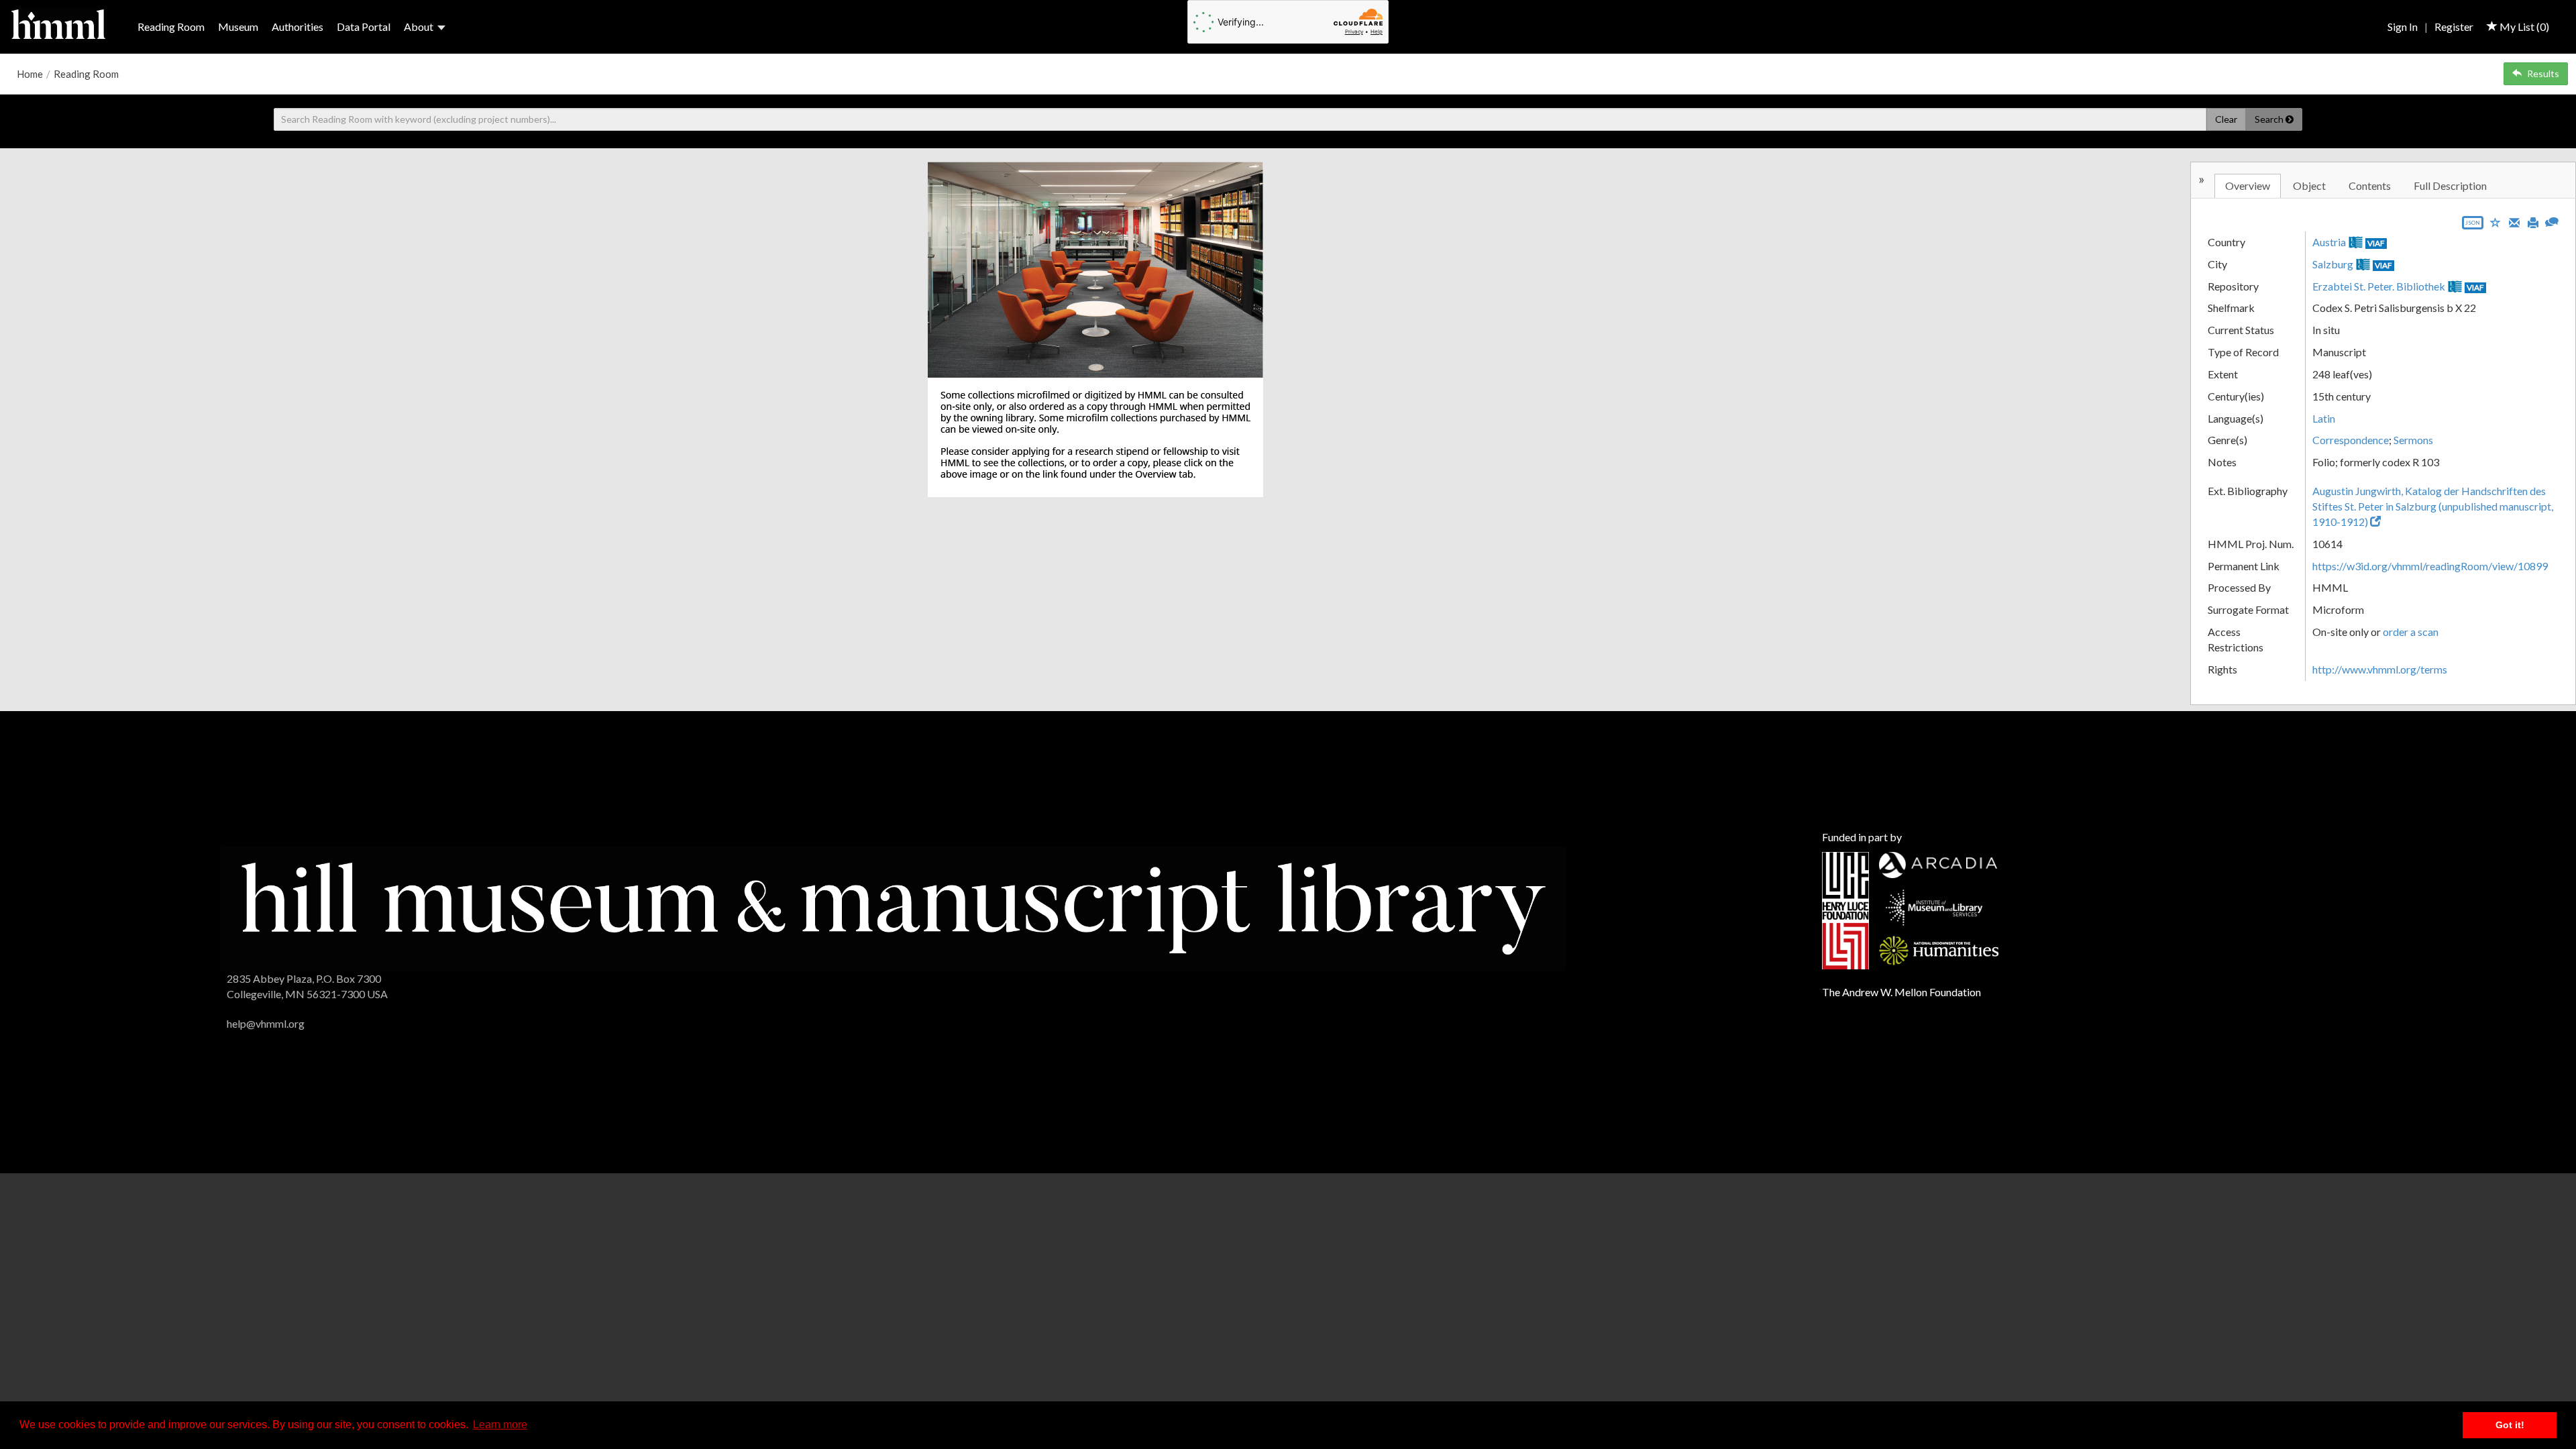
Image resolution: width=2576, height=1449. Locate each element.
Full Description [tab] (2450, 185)
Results (2543, 73)
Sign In (2403, 26)
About (419, 26)
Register (2454, 26)
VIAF (2376, 243)
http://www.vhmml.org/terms (2380, 669)
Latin (2324, 418)
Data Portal (364, 26)
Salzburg (2333, 264)
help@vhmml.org (266, 1023)
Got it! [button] (2510, 1425)
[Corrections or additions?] (2552, 220)
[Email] (2514, 221)
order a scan (2411, 632)
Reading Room (171, 26)
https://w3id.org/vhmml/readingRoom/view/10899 (2430, 566)
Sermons (2413, 440)
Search (2270, 119)
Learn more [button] (500, 1425)
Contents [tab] (2370, 185)
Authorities (298, 26)
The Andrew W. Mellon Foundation (1901, 992)
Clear (2226, 119)
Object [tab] (2309, 185)
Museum (238, 26)
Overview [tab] (2248, 185)
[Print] (2533, 221)
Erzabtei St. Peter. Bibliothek (2379, 286)
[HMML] (893, 907)
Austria (2329, 242)
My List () (2523, 26)
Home (30, 74)
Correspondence (2351, 440)
